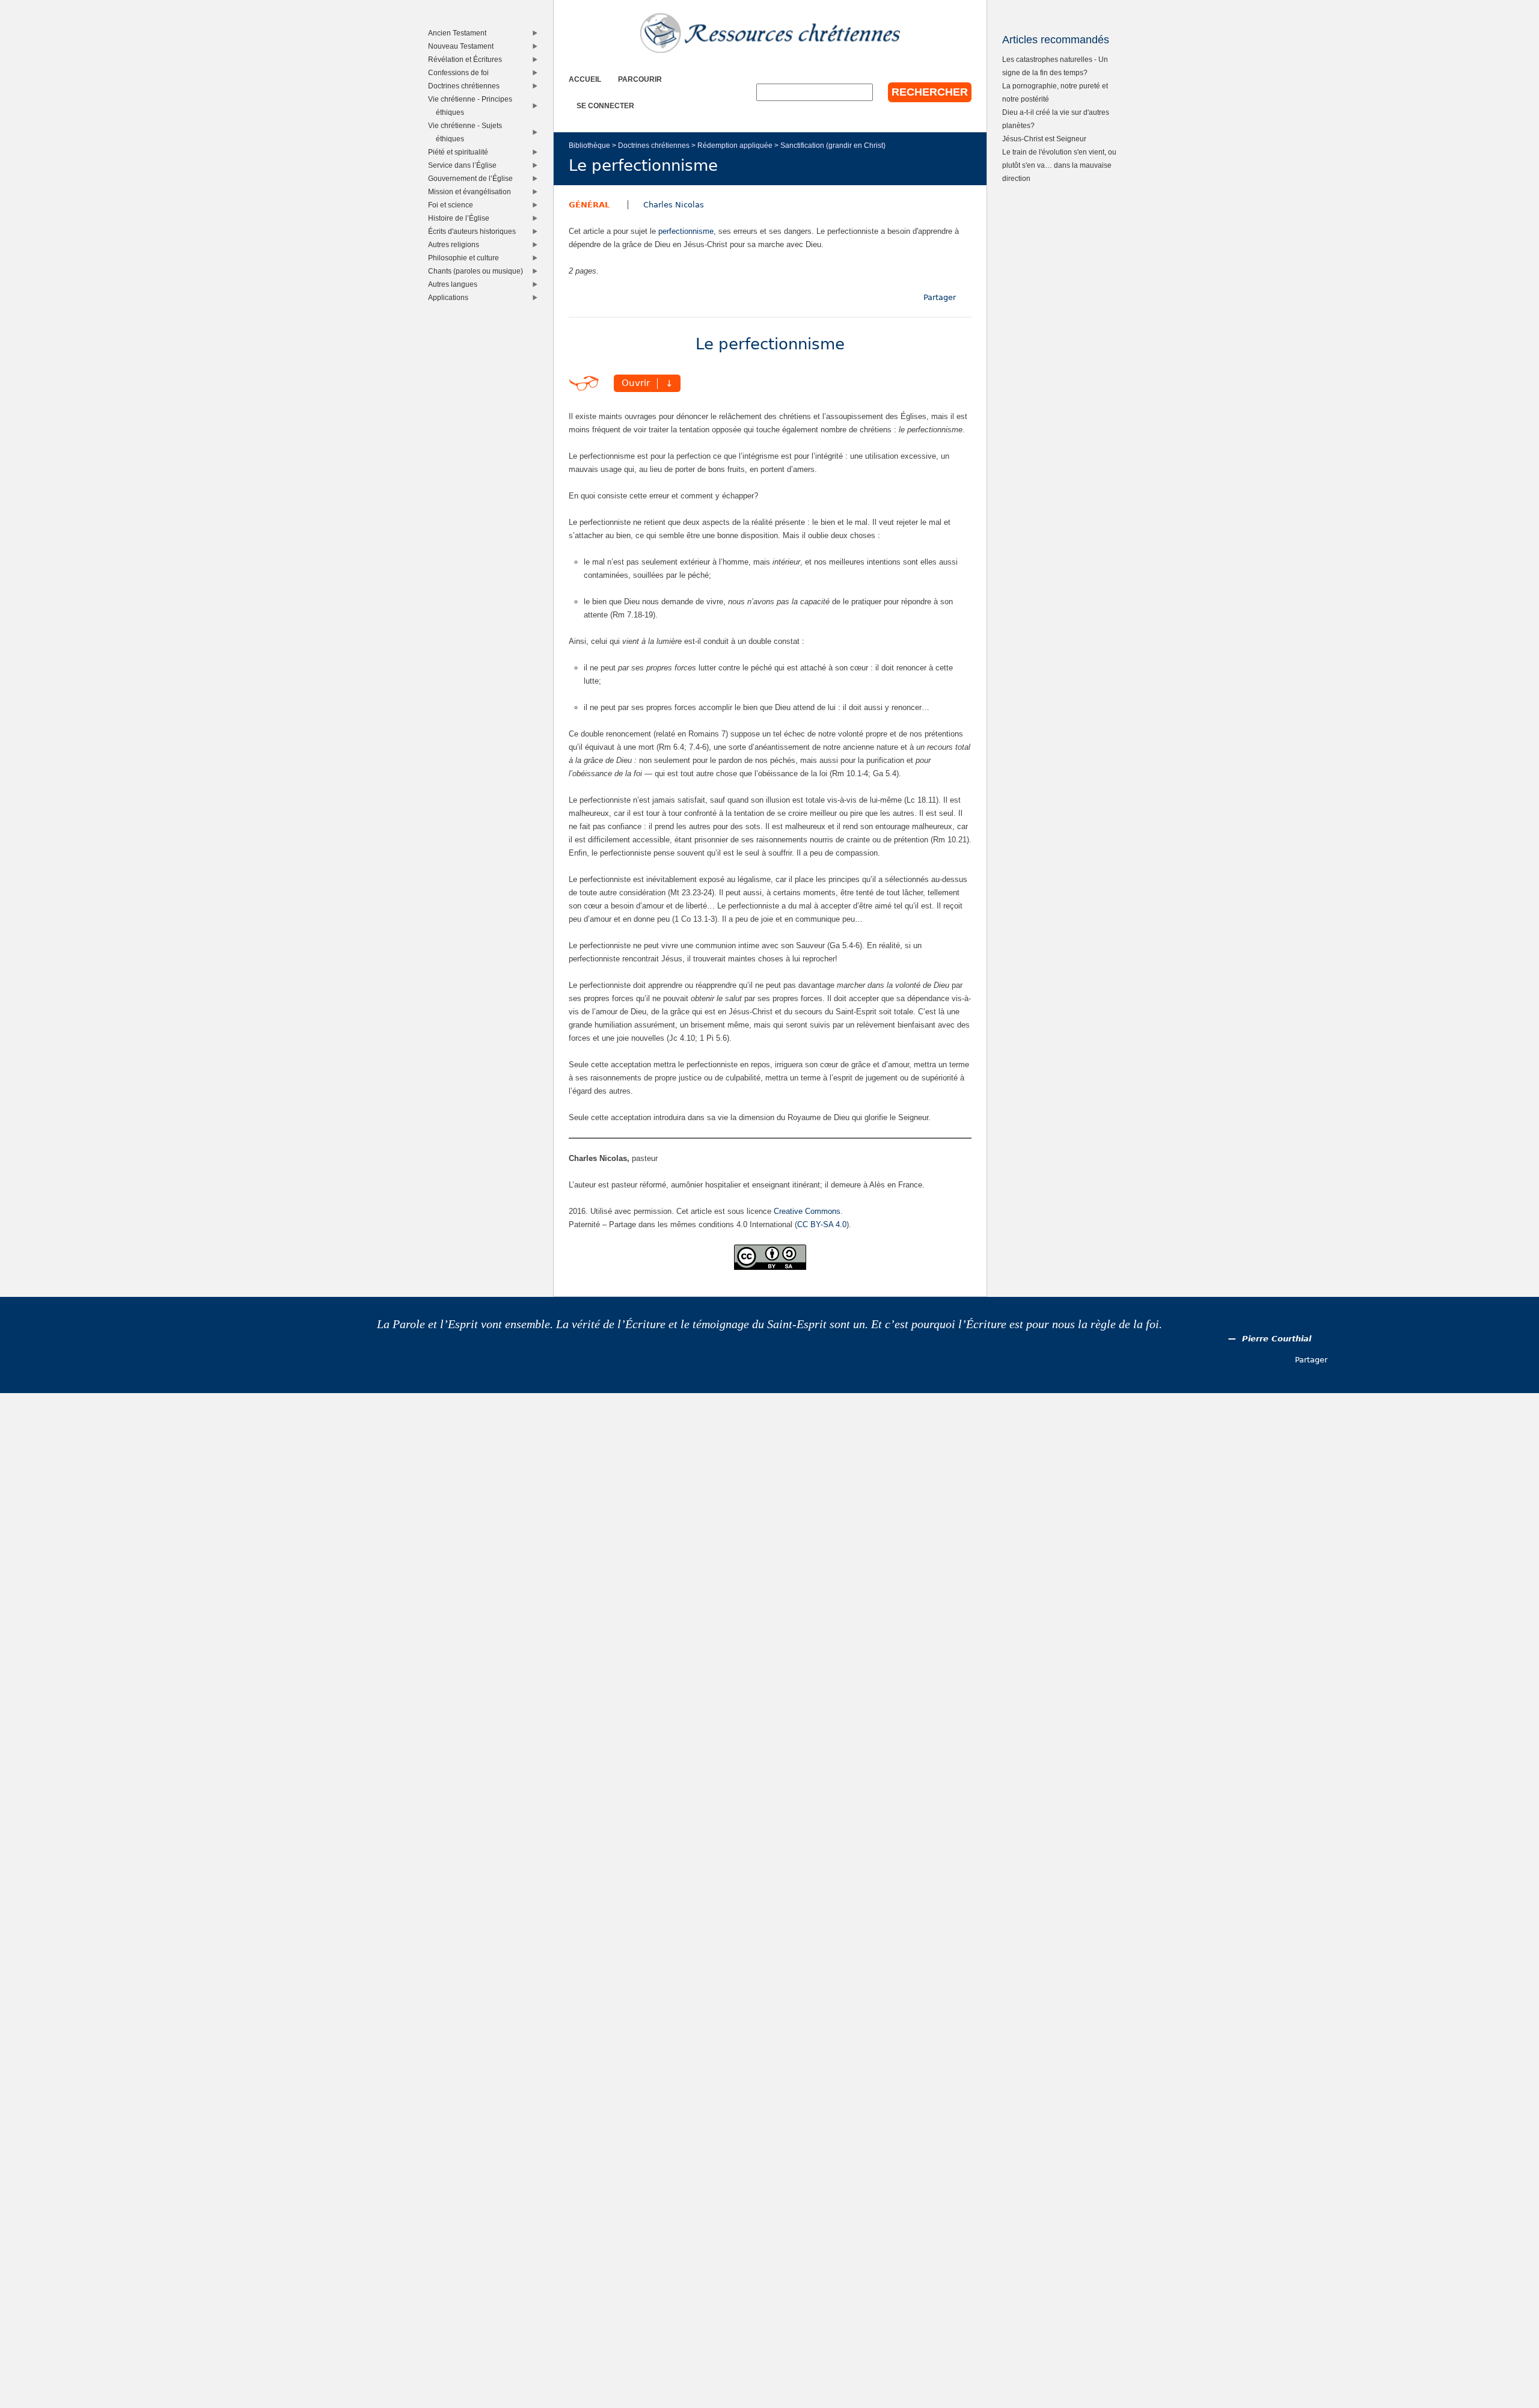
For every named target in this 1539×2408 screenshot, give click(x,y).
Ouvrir (636, 384)
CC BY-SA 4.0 (822, 1224)
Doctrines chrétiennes (654, 145)
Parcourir (640, 79)
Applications (451, 297)
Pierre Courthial (1277, 1339)
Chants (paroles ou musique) (478, 271)
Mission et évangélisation (472, 191)
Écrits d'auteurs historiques (475, 231)
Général (589, 205)
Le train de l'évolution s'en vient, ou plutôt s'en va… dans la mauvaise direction (1059, 165)
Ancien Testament (460, 33)
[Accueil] (770, 33)
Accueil (585, 79)
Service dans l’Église (465, 165)
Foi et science (453, 205)
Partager (940, 297)
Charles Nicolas (674, 205)
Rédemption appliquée (735, 145)
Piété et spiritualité (461, 152)
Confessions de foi (461, 72)
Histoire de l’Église (461, 218)
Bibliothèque (589, 145)
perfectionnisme (686, 231)
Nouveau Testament (464, 46)
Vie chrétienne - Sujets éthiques (468, 132)
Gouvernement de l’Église (473, 178)
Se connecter (605, 106)
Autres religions (456, 244)
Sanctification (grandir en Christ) (833, 145)
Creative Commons (807, 1211)
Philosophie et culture (466, 258)
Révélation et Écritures (468, 59)
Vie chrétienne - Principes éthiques (473, 106)
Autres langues (455, 284)
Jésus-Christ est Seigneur (1044, 139)
